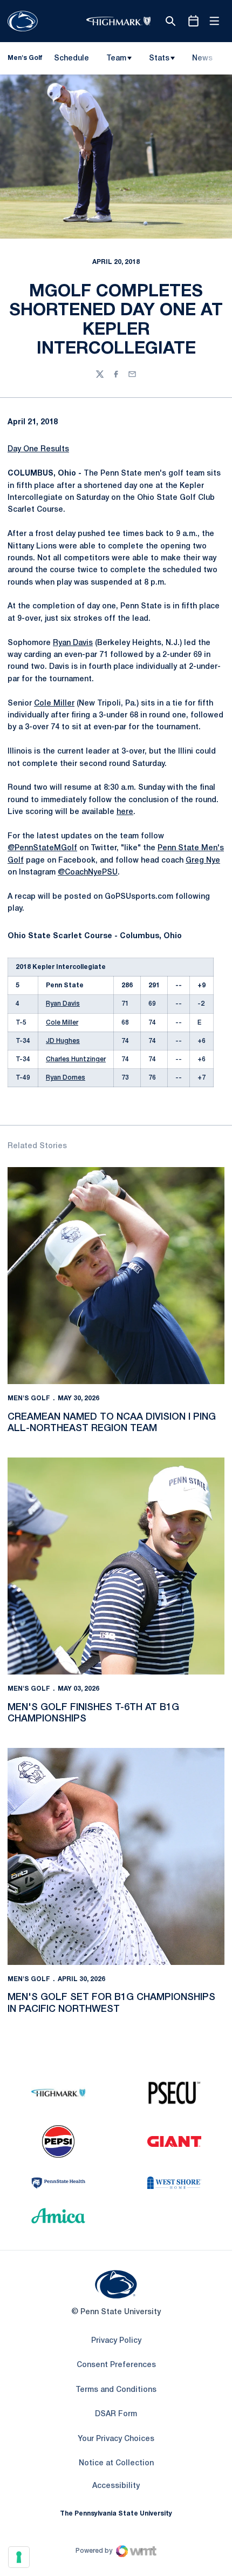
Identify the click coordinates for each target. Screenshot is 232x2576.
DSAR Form (116, 2414)
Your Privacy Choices (116, 2439)
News (202, 59)
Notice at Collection (116, 2463)
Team (116, 59)
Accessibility (116, 2486)
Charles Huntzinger (76, 1059)
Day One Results (38, 449)
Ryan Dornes (66, 1078)
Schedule (71, 59)
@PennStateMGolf (42, 848)
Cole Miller (54, 704)
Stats (159, 59)
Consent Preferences (116, 2365)
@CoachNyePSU (88, 873)
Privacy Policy (116, 2341)
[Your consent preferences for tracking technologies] (19, 2557)
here (125, 812)
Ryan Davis (73, 643)
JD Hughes (63, 1041)
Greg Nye (203, 861)
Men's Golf (29, 1398)
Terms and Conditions (116, 2390)
